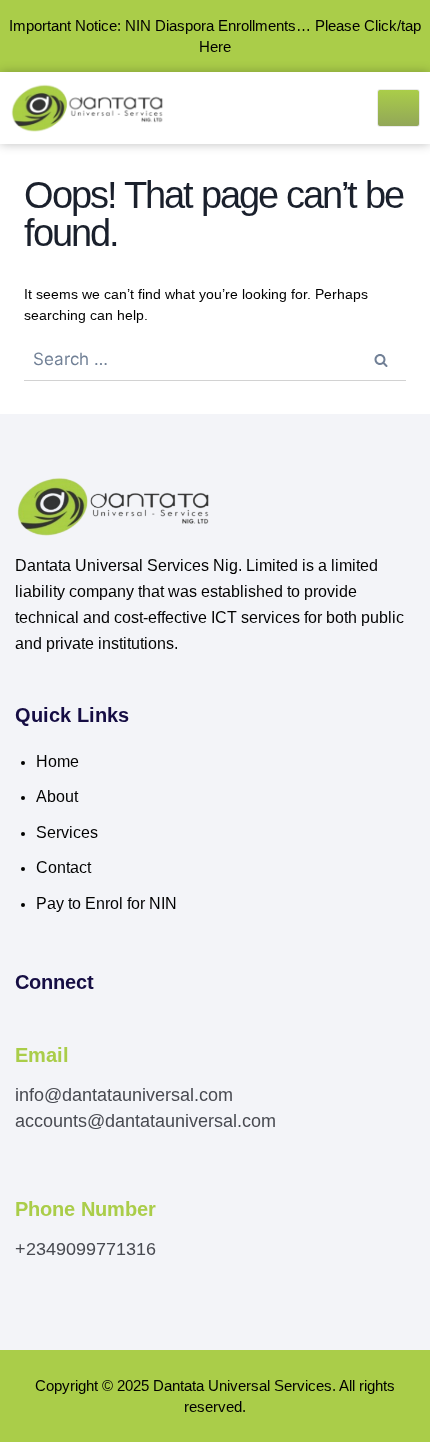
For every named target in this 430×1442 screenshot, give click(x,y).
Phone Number (85, 1209)
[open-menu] (399, 108)
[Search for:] (215, 360)
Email (42, 1055)
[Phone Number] (26, 1183)
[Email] (26, 1029)
